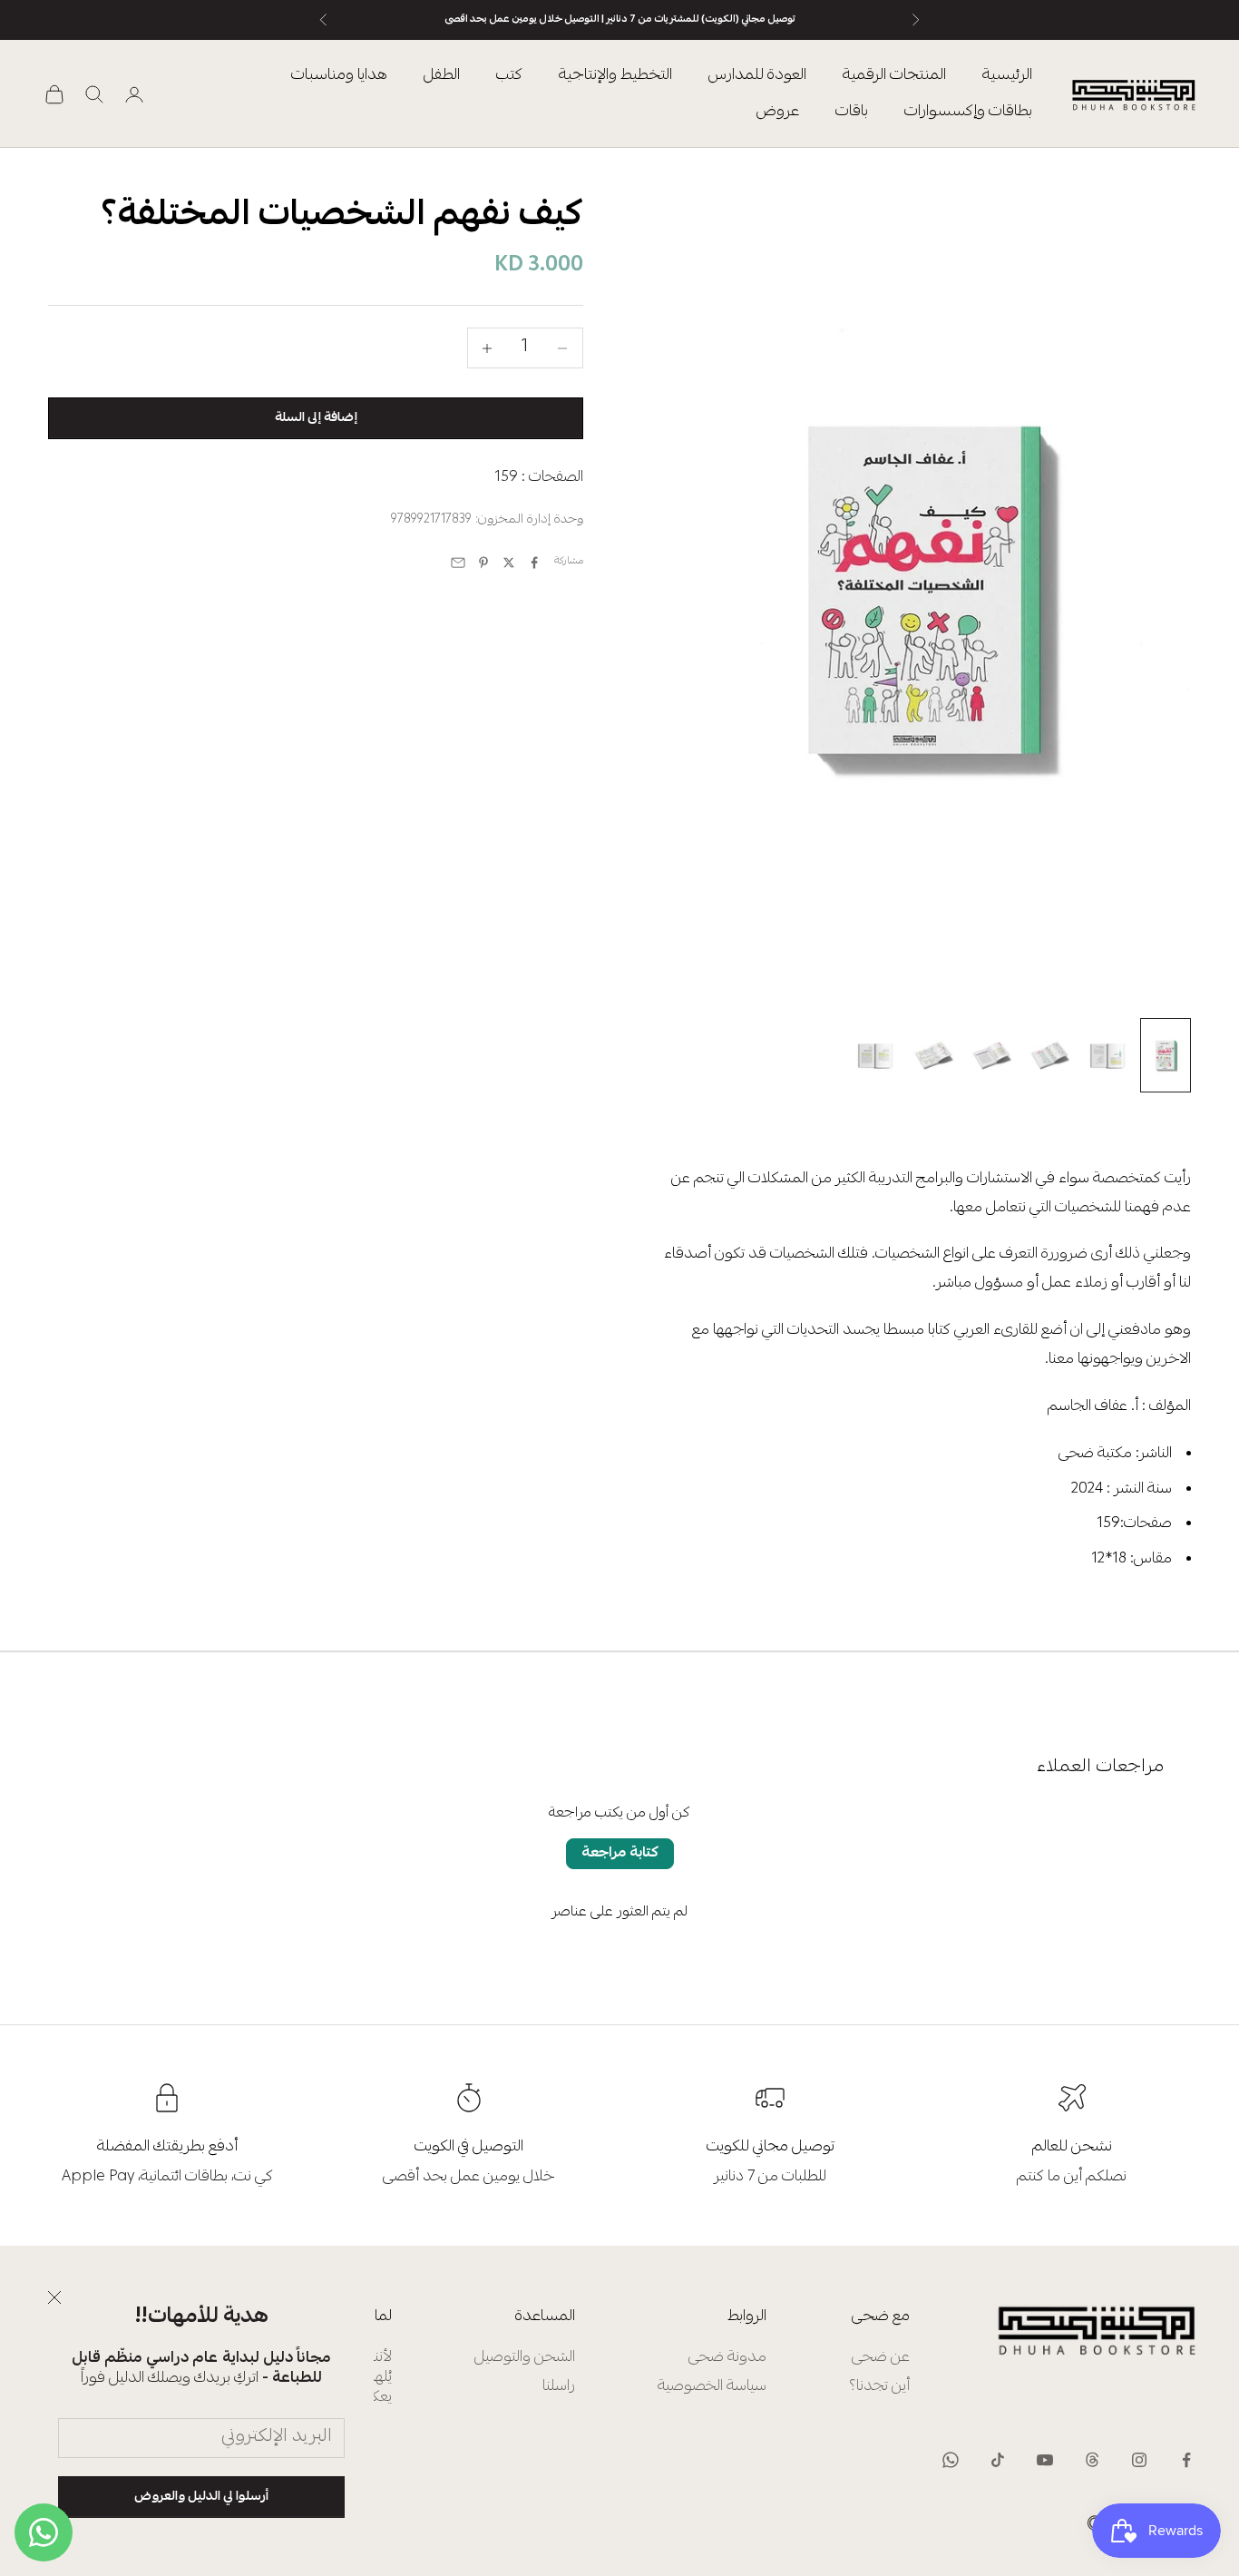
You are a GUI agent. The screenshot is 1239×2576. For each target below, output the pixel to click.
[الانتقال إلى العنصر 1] (1166, 1055)
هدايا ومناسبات (339, 76)
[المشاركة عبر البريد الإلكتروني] (458, 563)
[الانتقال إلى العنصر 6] (875, 1055)
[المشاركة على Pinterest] (483, 563)
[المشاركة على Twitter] (509, 563)
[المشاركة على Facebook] (534, 563)
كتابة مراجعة (620, 1853)
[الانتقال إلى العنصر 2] (1107, 1055)
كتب (509, 76)
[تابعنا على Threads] (1092, 2460)
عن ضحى (881, 2358)
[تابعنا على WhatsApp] (951, 2460)
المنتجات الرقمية (894, 76)
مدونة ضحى (727, 2358)
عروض (778, 112)
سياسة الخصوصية (712, 2387)
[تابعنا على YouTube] (1045, 2460)
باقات (852, 112)
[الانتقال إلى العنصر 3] (1049, 1055)
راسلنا (559, 2387)
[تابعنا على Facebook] (1186, 2460)
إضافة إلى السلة (316, 418)
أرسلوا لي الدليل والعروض (201, 2497)
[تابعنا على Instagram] (1139, 2460)
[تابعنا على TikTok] (998, 2460)
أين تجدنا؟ (879, 2387)
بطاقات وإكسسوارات (968, 112)
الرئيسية (1007, 76)
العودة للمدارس (757, 76)
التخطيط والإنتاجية (615, 76)
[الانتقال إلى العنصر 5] (933, 1055)
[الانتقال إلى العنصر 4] (991, 1055)
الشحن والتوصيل (525, 2358)
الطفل (442, 76)
